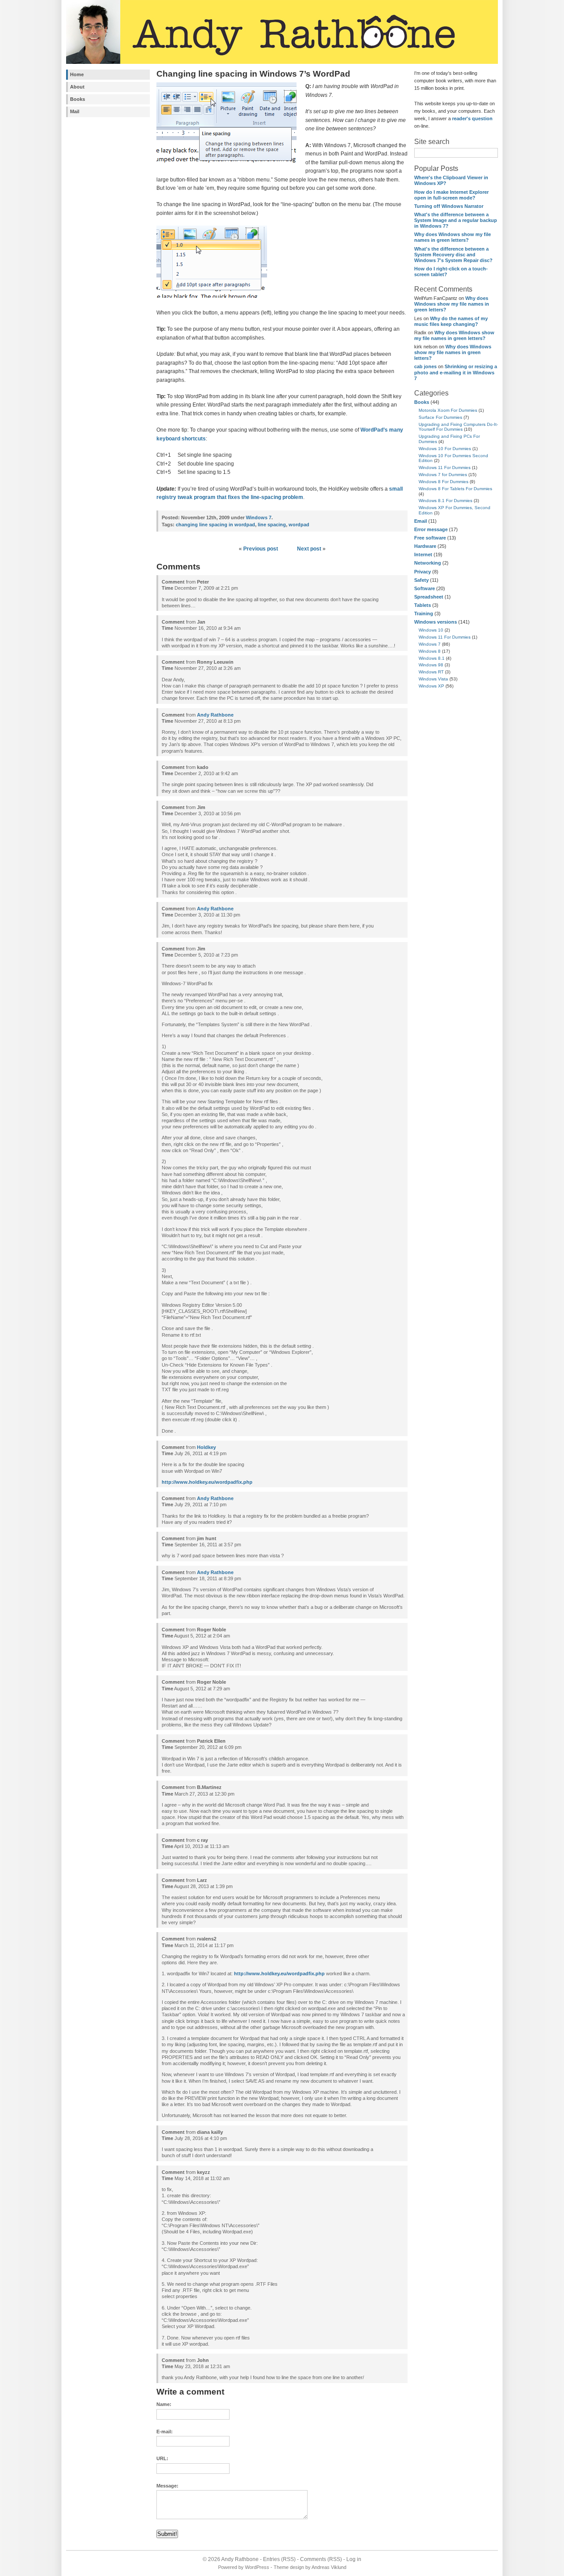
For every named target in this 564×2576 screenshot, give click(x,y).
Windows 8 (430, 651)
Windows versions (436, 622)
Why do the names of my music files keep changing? (451, 321)
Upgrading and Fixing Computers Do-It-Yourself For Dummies (458, 427)
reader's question (472, 118)
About (77, 87)
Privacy (423, 572)
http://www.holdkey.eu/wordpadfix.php (207, 1482)
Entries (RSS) (279, 2559)
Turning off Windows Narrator (449, 206)
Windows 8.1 (432, 658)
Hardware (425, 546)
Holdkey (206, 1447)
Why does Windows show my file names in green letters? (453, 237)
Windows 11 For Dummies (445, 468)
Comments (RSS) (321, 2559)
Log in (354, 2559)
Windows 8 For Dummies (443, 482)
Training (424, 614)
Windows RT (431, 672)
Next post (309, 549)
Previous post (261, 549)
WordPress (257, 2567)
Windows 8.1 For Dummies (445, 501)
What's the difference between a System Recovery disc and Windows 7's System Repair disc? (453, 255)
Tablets (423, 605)
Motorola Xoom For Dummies (448, 410)
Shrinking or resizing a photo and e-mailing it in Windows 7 (456, 372)
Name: (164, 2404)
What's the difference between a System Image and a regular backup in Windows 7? (456, 220)
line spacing (272, 525)
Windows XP (431, 686)
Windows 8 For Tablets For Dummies (455, 489)
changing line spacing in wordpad (215, 525)
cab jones (425, 366)
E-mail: (165, 2432)
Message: (167, 2486)
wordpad (299, 525)
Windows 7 (430, 644)
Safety (421, 580)
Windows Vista (433, 679)
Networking (428, 563)
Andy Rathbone (215, 715)
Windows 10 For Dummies (445, 449)
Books (78, 99)
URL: (162, 2458)
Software (425, 588)
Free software (430, 538)
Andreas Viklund (329, 2567)
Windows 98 (431, 665)
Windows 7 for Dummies (443, 475)
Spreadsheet (429, 597)
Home (77, 74)
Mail (75, 111)
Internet (423, 554)
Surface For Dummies (440, 417)
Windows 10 (431, 630)
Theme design (289, 2567)
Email (421, 521)
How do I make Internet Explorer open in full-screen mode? (451, 195)
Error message (431, 529)
